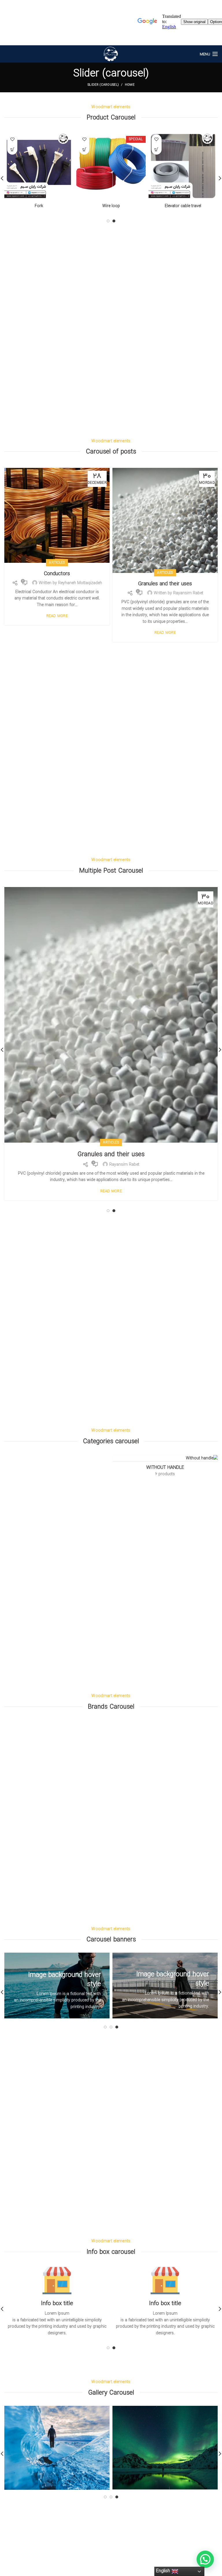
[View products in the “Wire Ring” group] (84, 150)
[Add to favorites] (157, 139)
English (164, 2571)
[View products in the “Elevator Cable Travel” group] (157, 150)
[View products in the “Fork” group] (12, 150)
